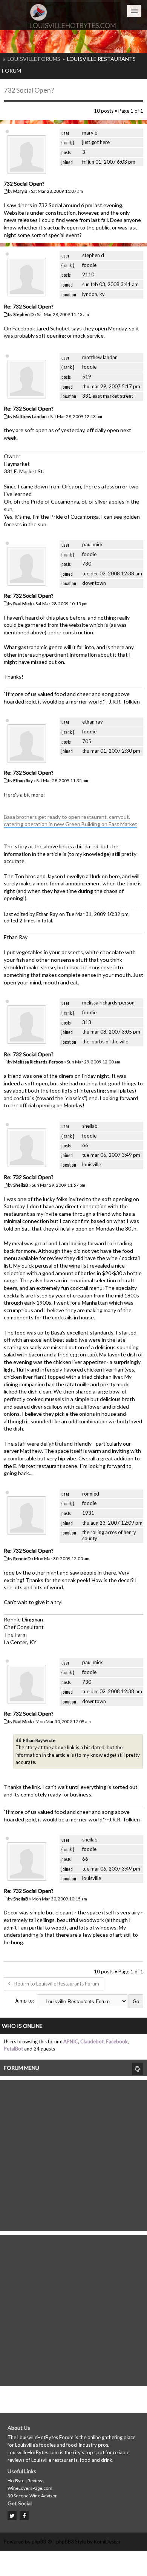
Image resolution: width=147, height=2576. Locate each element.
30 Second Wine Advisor (32, 2496)
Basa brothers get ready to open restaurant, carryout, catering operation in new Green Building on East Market (70, 821)
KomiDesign (107, 2542)
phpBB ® (42, 2542)
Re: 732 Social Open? (29, 306)
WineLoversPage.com (30, 2488)
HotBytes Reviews (26, 2481)
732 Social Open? (29, 90)
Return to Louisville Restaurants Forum (57, 1984)
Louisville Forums (34, 59)
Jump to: (24, 2001)
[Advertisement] (73, 2154)
